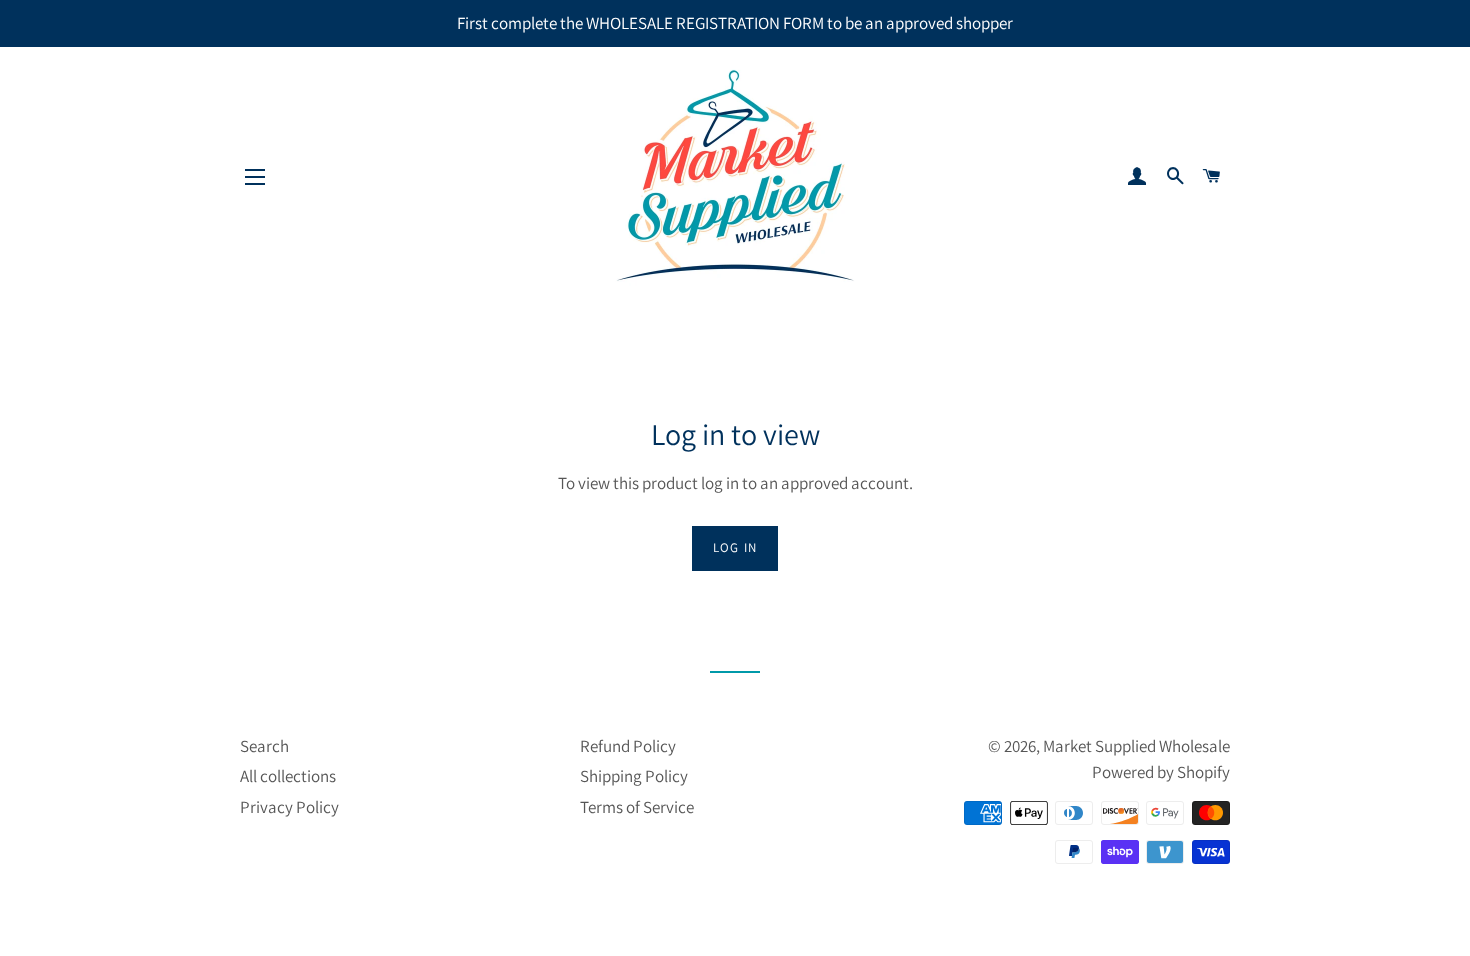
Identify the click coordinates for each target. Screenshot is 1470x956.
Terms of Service (637, 807)
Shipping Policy (634, 776)
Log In (735, 547)
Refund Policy (628, 746)
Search (264, 746)
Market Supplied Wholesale (1136, 746)
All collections (288, 776)
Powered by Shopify (1161, 772)
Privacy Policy (289, 807)
